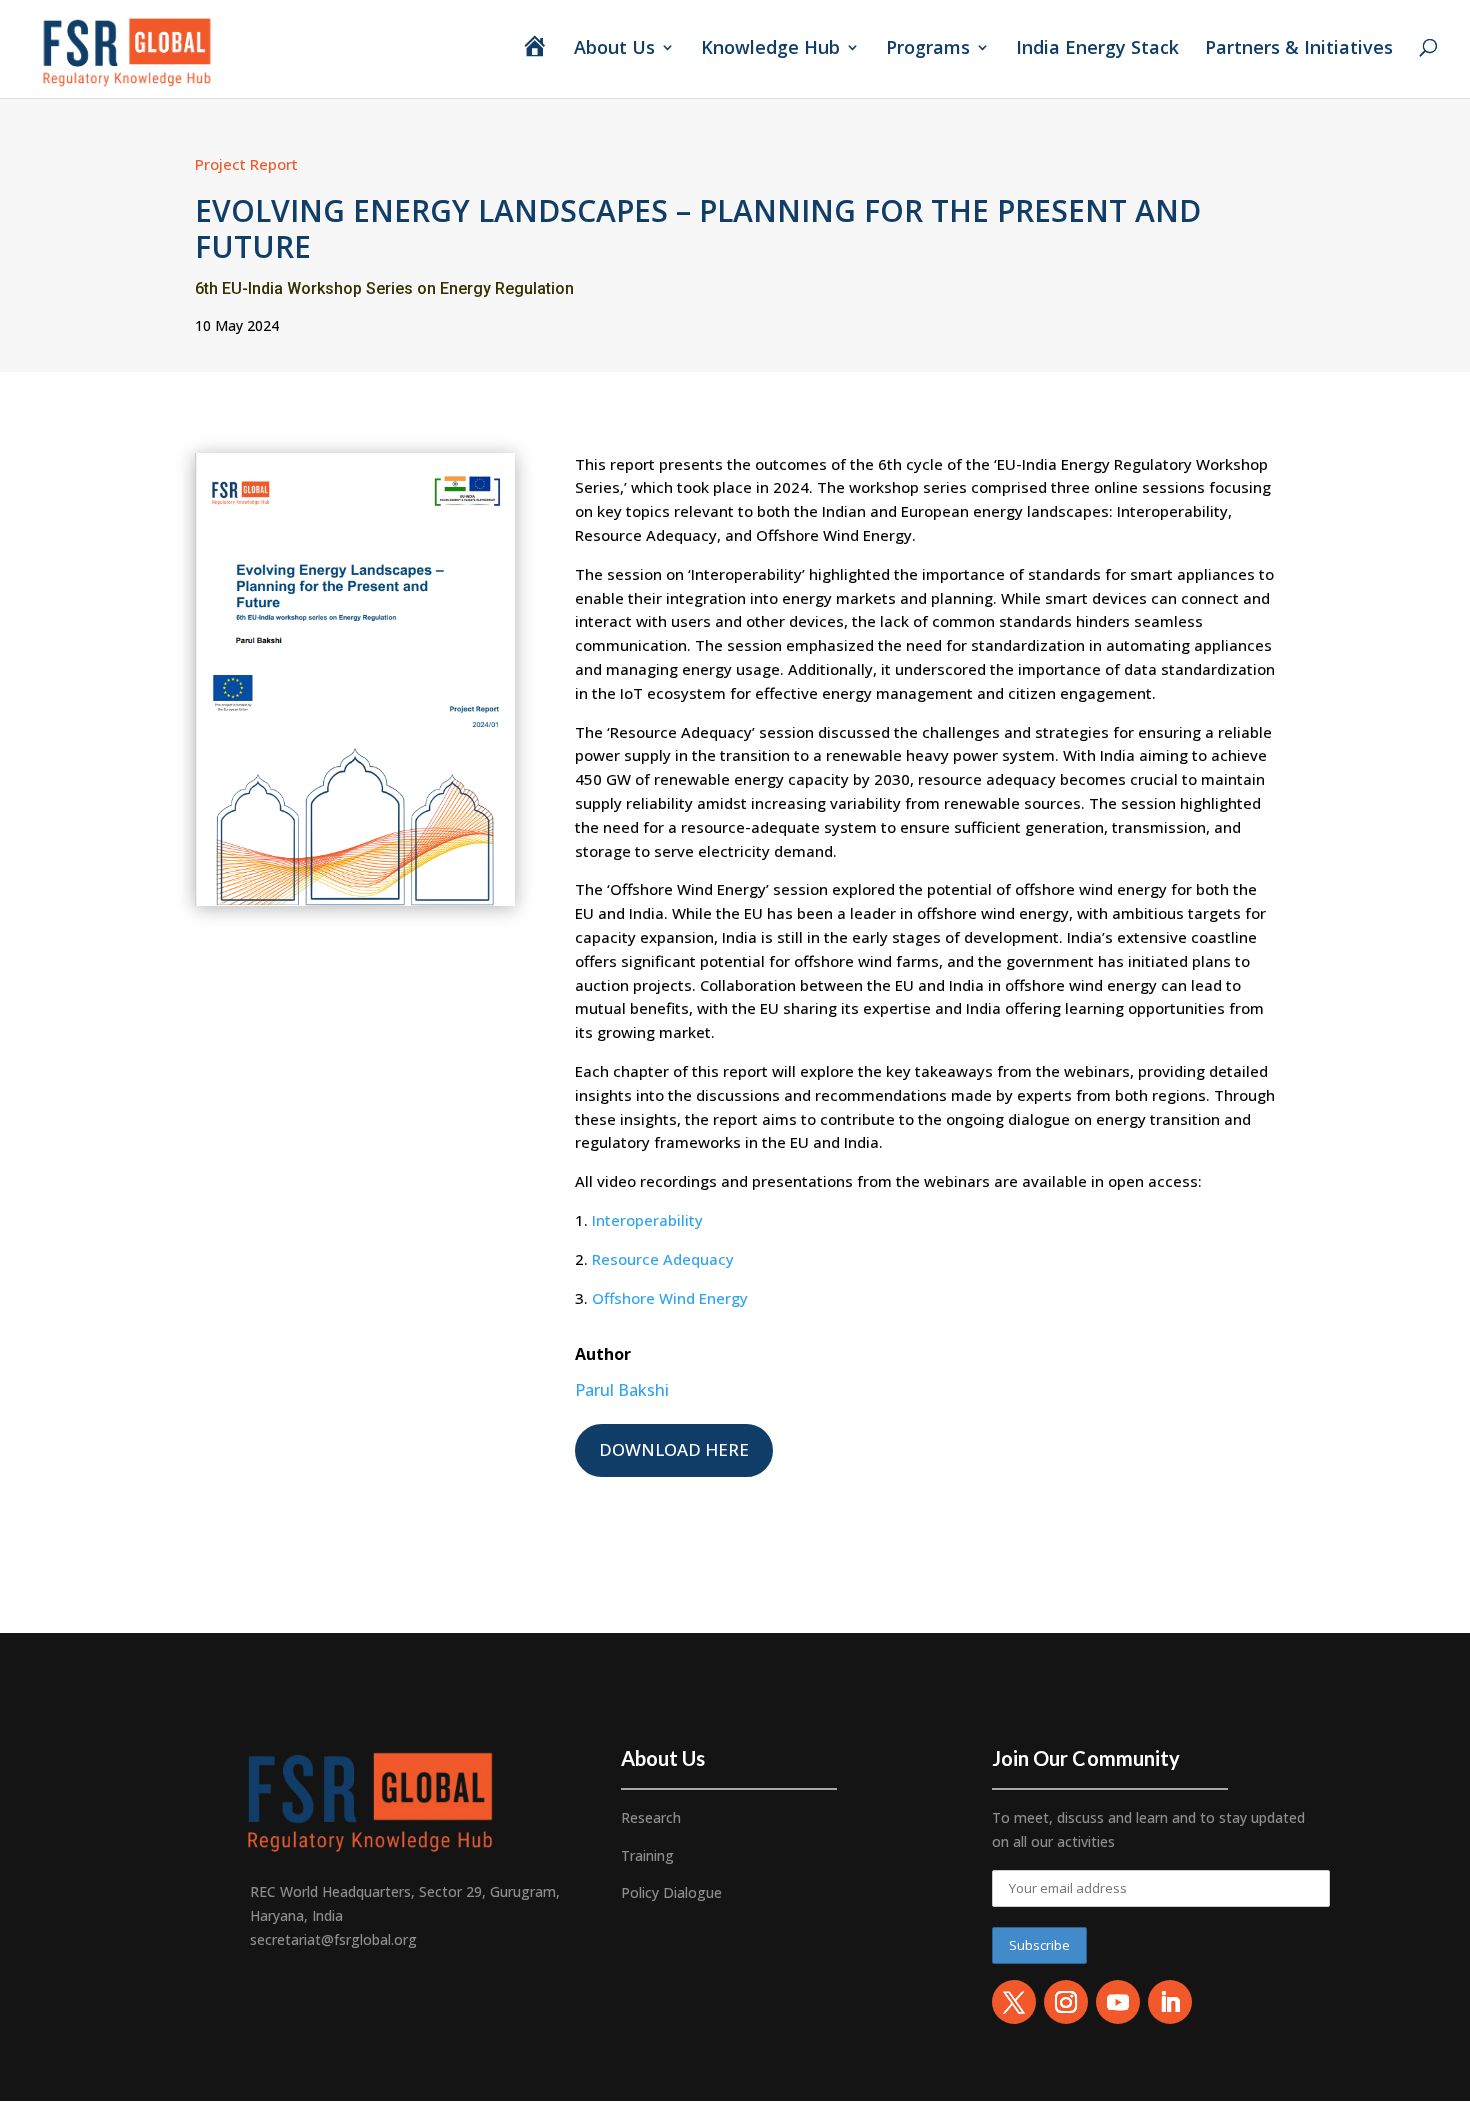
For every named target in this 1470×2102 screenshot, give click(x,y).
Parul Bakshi (622, 1390)
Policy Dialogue (671, 1892)
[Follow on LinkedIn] (1170, 2002)
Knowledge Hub (770, 49)
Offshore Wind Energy (670, 1298)
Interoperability (647, 1220)
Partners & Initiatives (1301, 49)
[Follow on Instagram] (1066, 2002)
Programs (928, 49)
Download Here (674, 1449)
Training (647, 1855)
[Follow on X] (1014, 2002)
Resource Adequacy (663, 1259)
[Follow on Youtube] (1118, 2002)
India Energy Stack (1097, 49)
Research (651, 1817)
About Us (614, 49)
